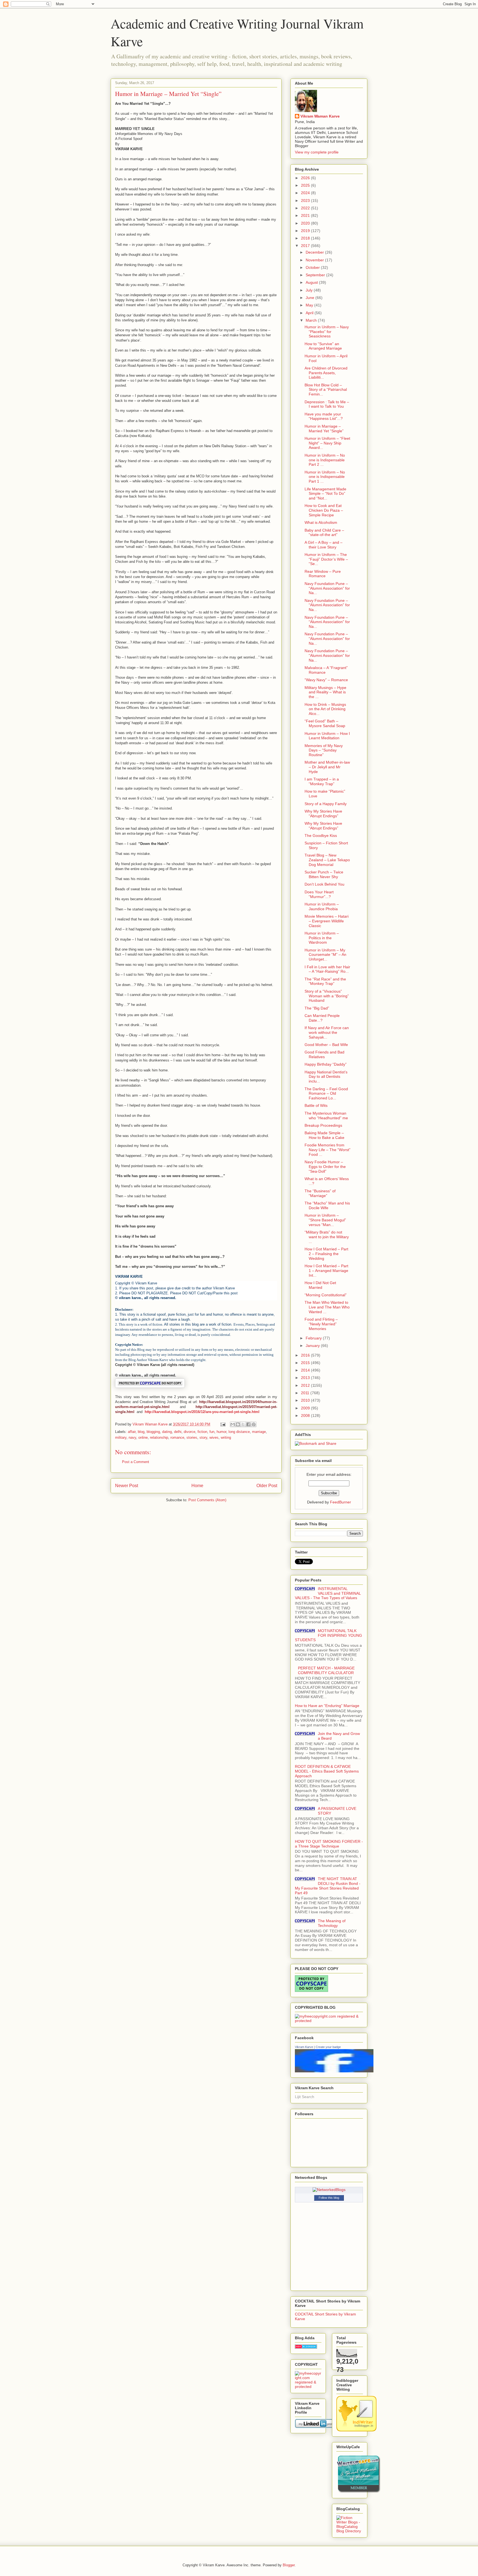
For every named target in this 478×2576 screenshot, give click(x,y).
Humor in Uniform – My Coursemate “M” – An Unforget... (325, 955)
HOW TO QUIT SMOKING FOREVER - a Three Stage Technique (329, 1844)
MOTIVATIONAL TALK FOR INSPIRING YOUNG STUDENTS (328, 1635)
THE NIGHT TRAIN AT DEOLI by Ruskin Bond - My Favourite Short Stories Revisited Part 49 (328, 1886)
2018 (306, 238)
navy (132, 1437)
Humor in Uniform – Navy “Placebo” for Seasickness (327, 332)
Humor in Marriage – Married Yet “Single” (324, 429)
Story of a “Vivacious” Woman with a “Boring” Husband (327, 996)
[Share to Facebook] (248, 1424)
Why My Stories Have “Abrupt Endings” (323, 814)
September (316, 275)
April (310, 313)
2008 (306, 1416)
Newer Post (127, 1486)
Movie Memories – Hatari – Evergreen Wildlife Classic (327, 921)
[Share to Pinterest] (254, 1424)
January (313, 1346)
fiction (202, 1432)
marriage (259, 1432)
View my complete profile (317, 152)
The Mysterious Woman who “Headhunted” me (326, 1116)
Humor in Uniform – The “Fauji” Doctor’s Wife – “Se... (326, 559)
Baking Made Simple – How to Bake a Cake (324, 1135)
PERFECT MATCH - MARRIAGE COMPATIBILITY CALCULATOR (326, 1670)
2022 (306, 208)
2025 (306, 185)
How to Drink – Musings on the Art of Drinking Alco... (325, 709)
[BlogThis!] (238, 1424)
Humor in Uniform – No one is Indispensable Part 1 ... (325, 477)
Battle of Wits (316, 1105)
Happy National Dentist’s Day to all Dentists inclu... (326, 1077)
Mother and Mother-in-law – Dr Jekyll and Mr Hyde (327, 767)
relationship (159, 1437)
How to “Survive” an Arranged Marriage (323, 346)
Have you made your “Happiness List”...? (324, 416)
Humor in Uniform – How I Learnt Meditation (327, 736)
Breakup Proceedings (323, 1125)
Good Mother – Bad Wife (326, 1045)
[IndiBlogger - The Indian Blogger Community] (356, 2430)
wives (214, 1437)
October (313, 267)
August (312, 282)
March (312, 320)
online (143, 1437)
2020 (306, 223)
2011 (306, 1393)
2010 (306, 1400)
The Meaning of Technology (332, 1923)
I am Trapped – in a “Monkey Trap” (322, 781)
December (315, 252)
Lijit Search (305, 2097)
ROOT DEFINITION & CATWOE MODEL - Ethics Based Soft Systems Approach (327, 1771)
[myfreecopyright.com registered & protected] (329, 2021)
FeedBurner (341, 1502)
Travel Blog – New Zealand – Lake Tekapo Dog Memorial (327, 860)
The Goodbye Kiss (321, 836)
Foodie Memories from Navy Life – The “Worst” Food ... (328, 1150)
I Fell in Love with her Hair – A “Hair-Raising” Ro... (327, 969)
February (314, 1338)
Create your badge (328, 2047)
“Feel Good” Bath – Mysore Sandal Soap (325, 723)
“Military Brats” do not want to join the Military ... (327, 1237)
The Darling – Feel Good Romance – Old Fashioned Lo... (326, 1094)
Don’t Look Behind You (324, 884)
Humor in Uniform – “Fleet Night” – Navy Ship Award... (327, 443)
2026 (306, 178)
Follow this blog (329, 2198)
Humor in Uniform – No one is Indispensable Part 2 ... (325, 460)
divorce (189, 1432)
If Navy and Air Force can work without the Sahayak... (327, 1032)
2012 (306, 1385)
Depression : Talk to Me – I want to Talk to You (327, 404)
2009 (306, 1408)
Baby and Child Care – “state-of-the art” (324, 533)
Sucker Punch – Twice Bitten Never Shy (324, 874)
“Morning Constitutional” (326, 1295)
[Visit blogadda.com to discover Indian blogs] (306, 2347)
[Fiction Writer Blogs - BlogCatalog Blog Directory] (350, 2531)
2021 (306, 215)
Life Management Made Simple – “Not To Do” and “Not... (325, 494)
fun (212, 1432)
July (310, 290)
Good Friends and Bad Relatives (324, 1054)
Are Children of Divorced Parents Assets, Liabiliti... (326, 373)
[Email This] (233, 1424)
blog (141, 1432)
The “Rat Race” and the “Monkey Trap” (325, 981)
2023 (306, 201)
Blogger (289, 2565)
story (203, 1437)
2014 (306, 1370)
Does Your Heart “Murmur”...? (319, 894)
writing (226, 1437)
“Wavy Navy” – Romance (326, 680)
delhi (178, 1432)
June (311, 298)
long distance (239, 1432)
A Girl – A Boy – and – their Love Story (324, 545)
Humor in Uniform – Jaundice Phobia (322, 906)
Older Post (267, 1486)
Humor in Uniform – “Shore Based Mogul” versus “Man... (325, 1220)
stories (192, 1437)
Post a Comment (136, 1462)
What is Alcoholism (321, 522)
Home (197, 1486)
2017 (306, 246)
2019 (306, 231)
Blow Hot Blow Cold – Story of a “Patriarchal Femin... (326, 390)
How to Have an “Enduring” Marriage (327, 1706)
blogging (153, 1432)
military (121, 1437)
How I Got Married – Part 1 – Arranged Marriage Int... (326, 1271)
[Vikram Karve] (334, 2071)
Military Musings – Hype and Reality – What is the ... (325, 692)
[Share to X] (243, 1424)
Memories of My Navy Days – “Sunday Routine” (324, 750)
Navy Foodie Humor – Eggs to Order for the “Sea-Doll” (325, 1167)
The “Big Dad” (317, 1008)
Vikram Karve (304, 2047)
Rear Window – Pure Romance (323, 574)
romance (177, 1437)
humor (221, 1432)
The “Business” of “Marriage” (320, 1193)
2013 (306, 1378)
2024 (306, 193)
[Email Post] (223, 1424)
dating (167, 1432)
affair (132, 1432)
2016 (306, 1355)
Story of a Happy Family (326, 804)
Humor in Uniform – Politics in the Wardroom (322, 938)
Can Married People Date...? (322, 1018)
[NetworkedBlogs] (329, 2190)
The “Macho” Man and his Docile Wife (327, 1205)
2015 (306, 1363)
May (310, 305)
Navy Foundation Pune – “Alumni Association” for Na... (327, 588)
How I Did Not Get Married (320, 1285)
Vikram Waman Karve (320, 116)
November (315, 260)
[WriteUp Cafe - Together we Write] (358, 2492)
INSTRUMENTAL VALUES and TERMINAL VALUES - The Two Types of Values (328, 1593)
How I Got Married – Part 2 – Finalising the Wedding (326, 1254)
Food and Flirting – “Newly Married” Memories (321, 1324)
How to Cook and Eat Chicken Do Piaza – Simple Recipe (324, 510)
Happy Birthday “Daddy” (326, 1064)
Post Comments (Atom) (207, 1500)
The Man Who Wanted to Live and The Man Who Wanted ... (327, 1307)
